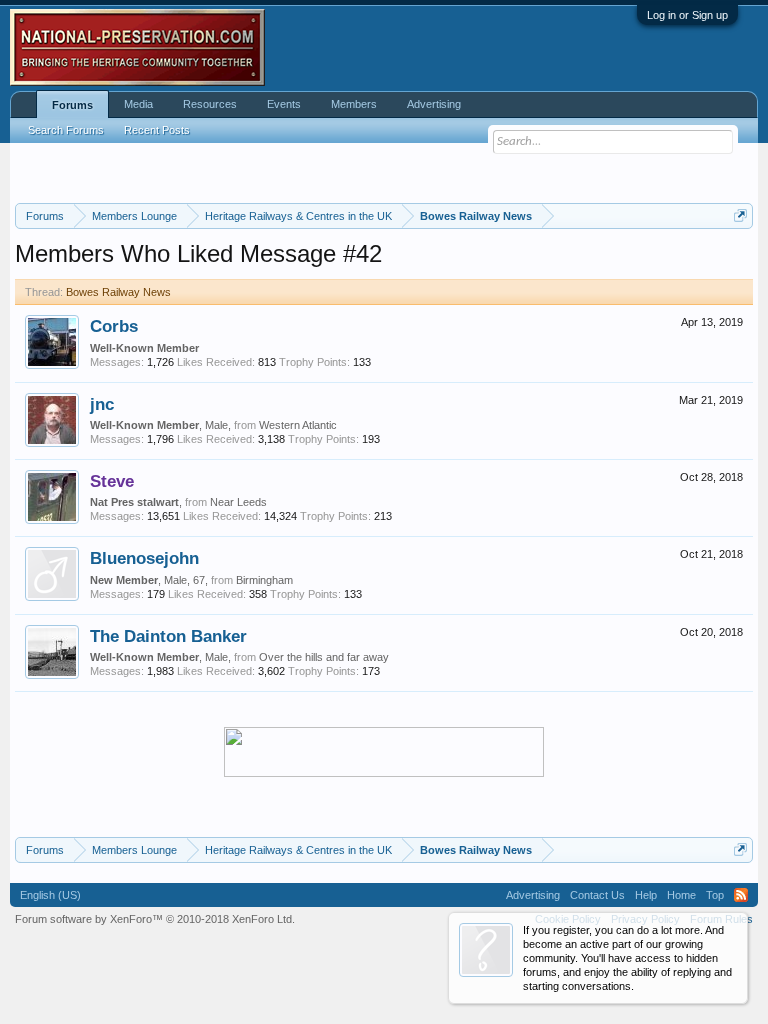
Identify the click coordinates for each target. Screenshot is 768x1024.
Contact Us (597, 895)
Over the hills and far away (324, 657)
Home (681, 895)
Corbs (114, 326)
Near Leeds (238, 502)
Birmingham (264, 580)
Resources (210, 104)
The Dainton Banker (168, 636)
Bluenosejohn (144, 558)
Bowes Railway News (118, 292)
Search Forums (66, 130)
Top (715, 895)
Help (646, 895)
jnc (102, 404)
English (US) (50, 895)
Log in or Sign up (687, 15)
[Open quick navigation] (740, 215)
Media (138, 104)
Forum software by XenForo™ (155, 919)
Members (354, 104)
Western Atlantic (298, 425)
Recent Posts (157, 130)
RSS (741, 895)
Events (284, 104)
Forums (72, 105)
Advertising (434, 104)
